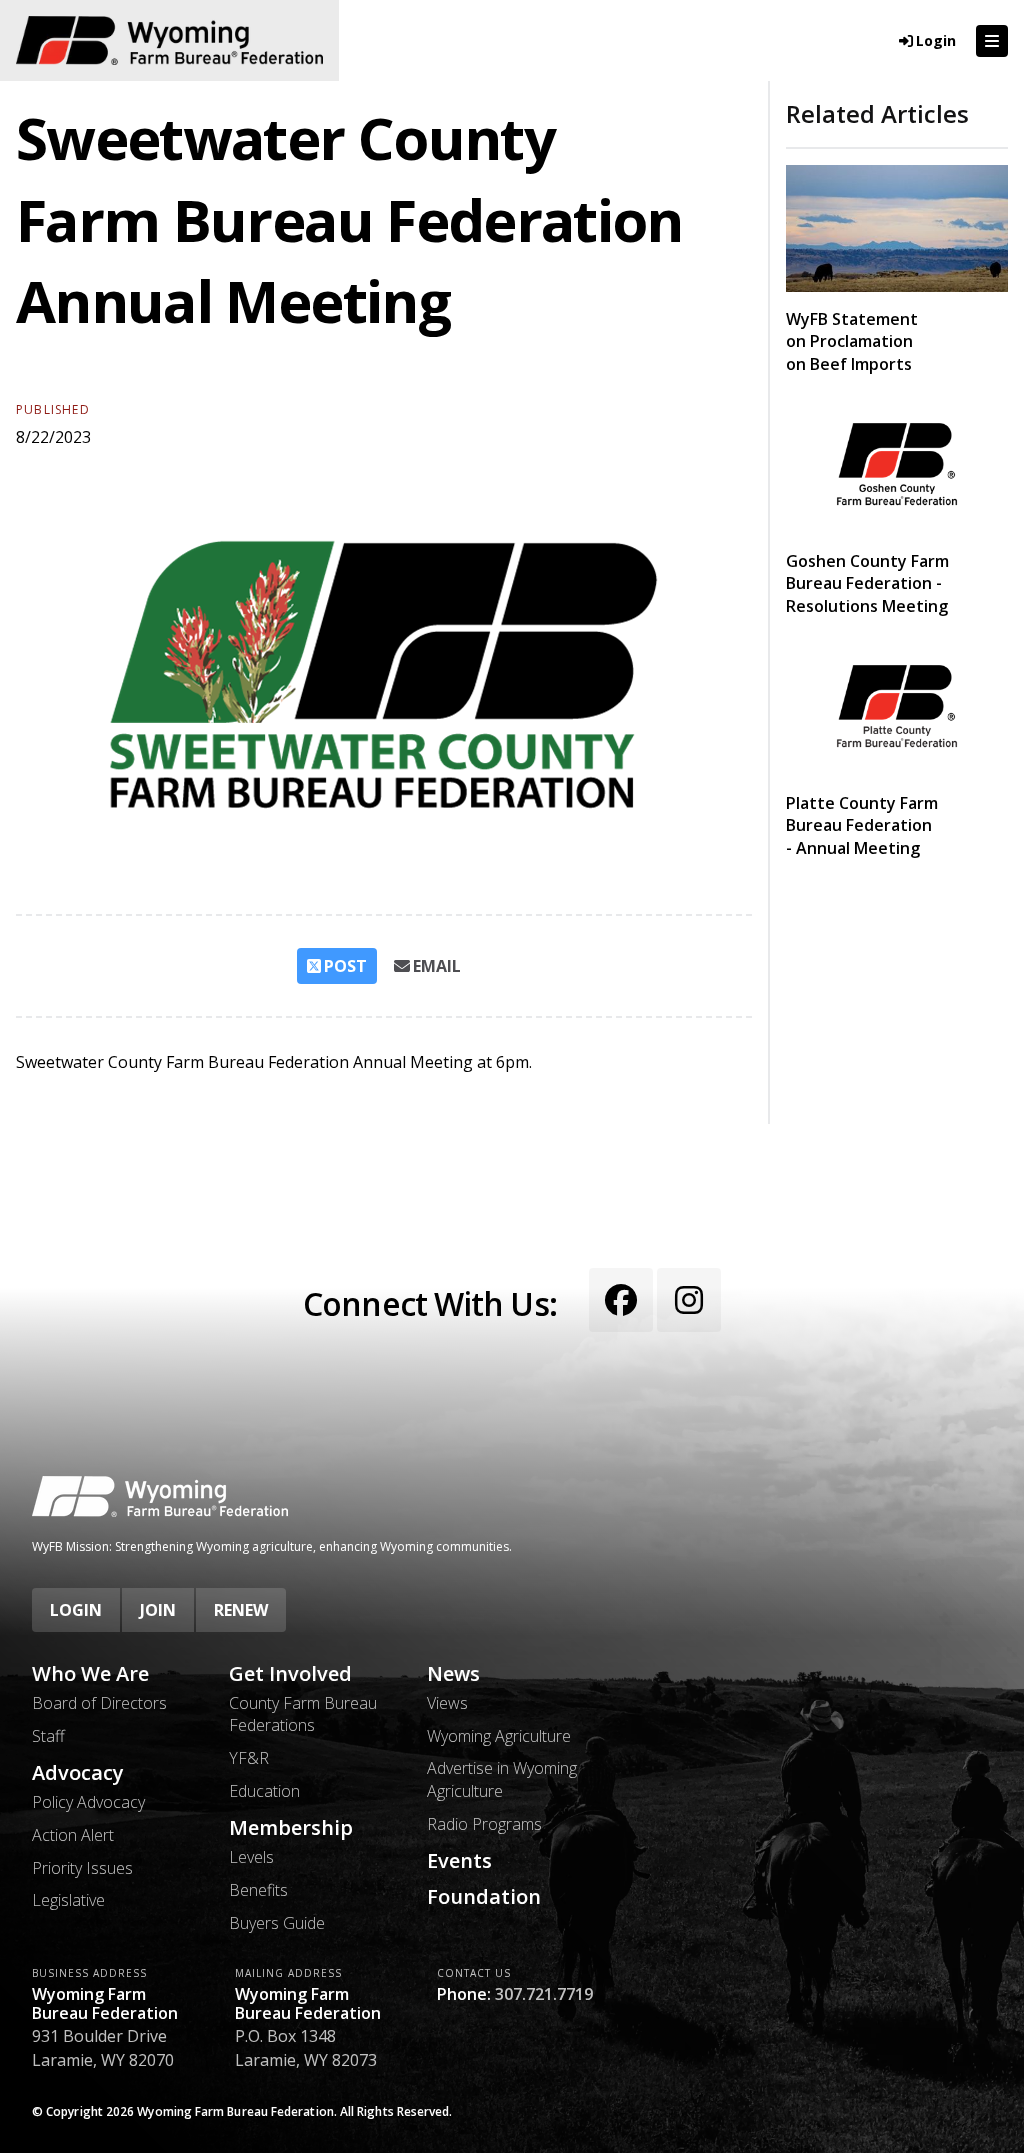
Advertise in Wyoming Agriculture (502, 1779)
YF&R (249, 1758)
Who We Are (90, 1674)
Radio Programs (484, 1824)
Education (264, 1791)
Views (447, 1703)
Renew (241, 1610)
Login (76, 1610)
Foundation (484, 1897)
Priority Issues (82, 1868)
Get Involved (290, 1674)
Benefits (258, 1890)
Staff (48, 1736)
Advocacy (78, 1773)
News (453, 1674)
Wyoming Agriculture (499, 1736)
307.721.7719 (544, 1994)
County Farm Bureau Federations (303, 1714)
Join (158, 1610)
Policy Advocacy (88, 1802)
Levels (251, 1857)
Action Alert (73, 1835)
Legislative (68, 1900)
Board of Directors (99, 1703)
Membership (291, 1828)
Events (459, 1861)
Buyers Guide (277, 1923)
